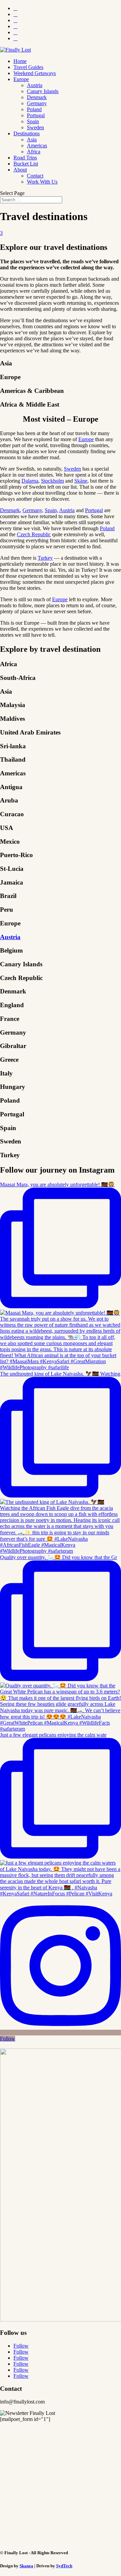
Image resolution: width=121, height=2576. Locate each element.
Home (20, 61)
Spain (33, 121)
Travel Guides (28, 67)
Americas (37, 146)
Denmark (37, 97)
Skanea (26, 2566)
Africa (34, 152)
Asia (32, 140)
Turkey (45, 558)
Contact (35, 176)
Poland (34, 109)
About (20, 170)
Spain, (51, 510)
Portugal (36, 115)
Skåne (81, 481)
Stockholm (52, 481)
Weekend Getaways (35, 73)
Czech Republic (34, 534)
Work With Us (42, 182)
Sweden (35, 127)
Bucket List (26, 164)
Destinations (27, 133)
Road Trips (25, 158)
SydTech (64, 2566)
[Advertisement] (61, 2483)
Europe (21, 79)
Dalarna (30, 481)
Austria (35, 85)
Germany (37, 103)
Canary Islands (43, 91)
